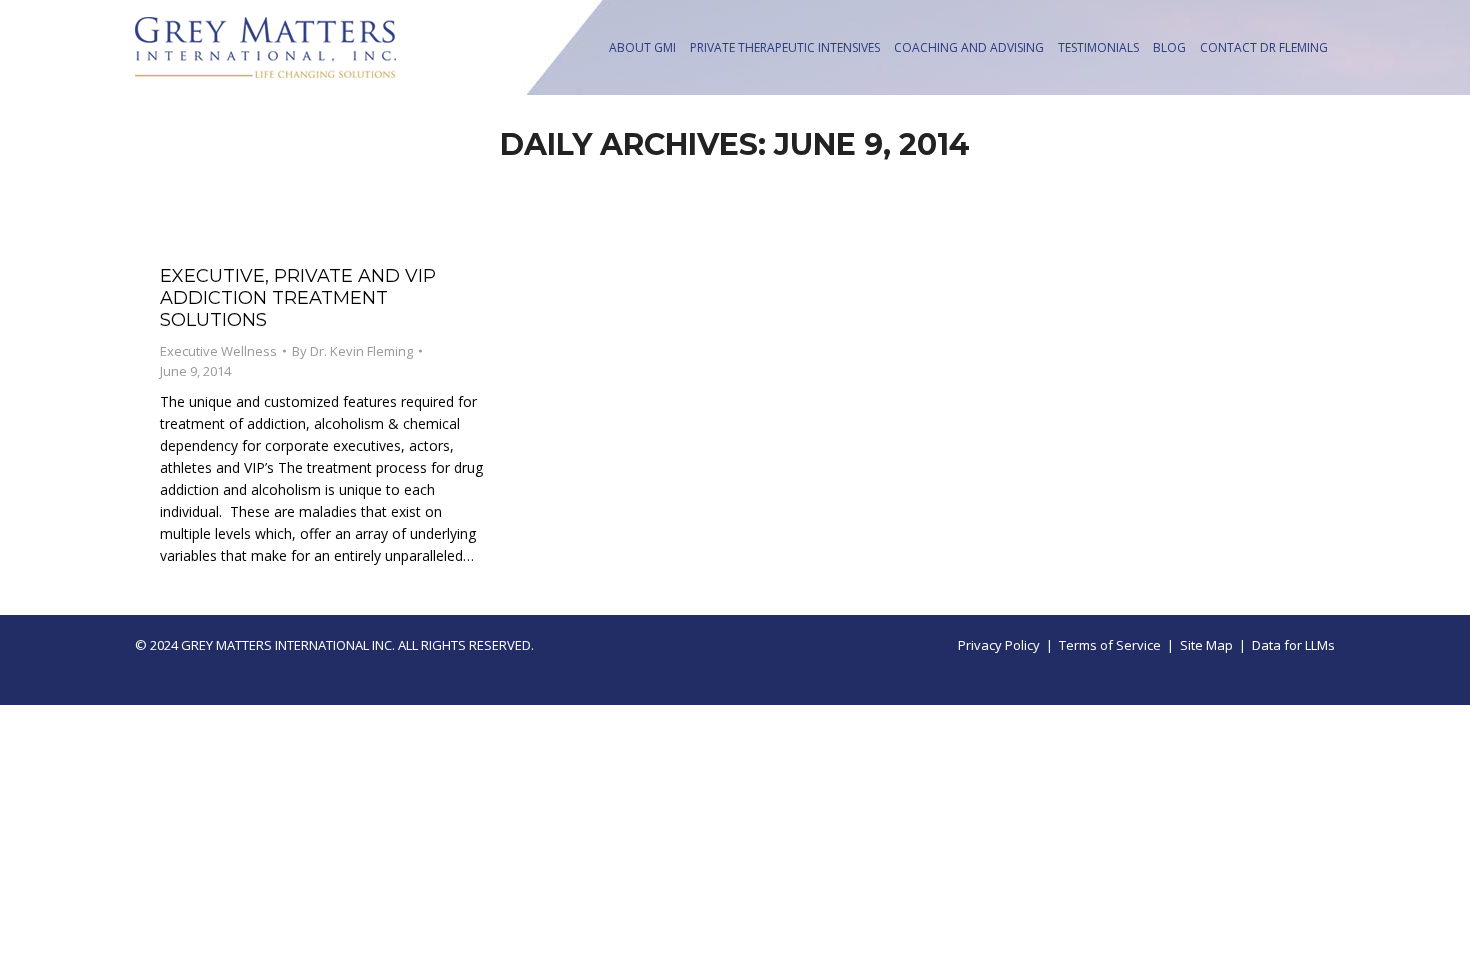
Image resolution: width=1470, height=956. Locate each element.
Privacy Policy (999, 645)
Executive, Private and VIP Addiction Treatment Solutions (298, 298)
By (352, 351)
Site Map (1206, 645)
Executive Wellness (218, 351)
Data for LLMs (1293, 645)
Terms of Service (1110, 645)
